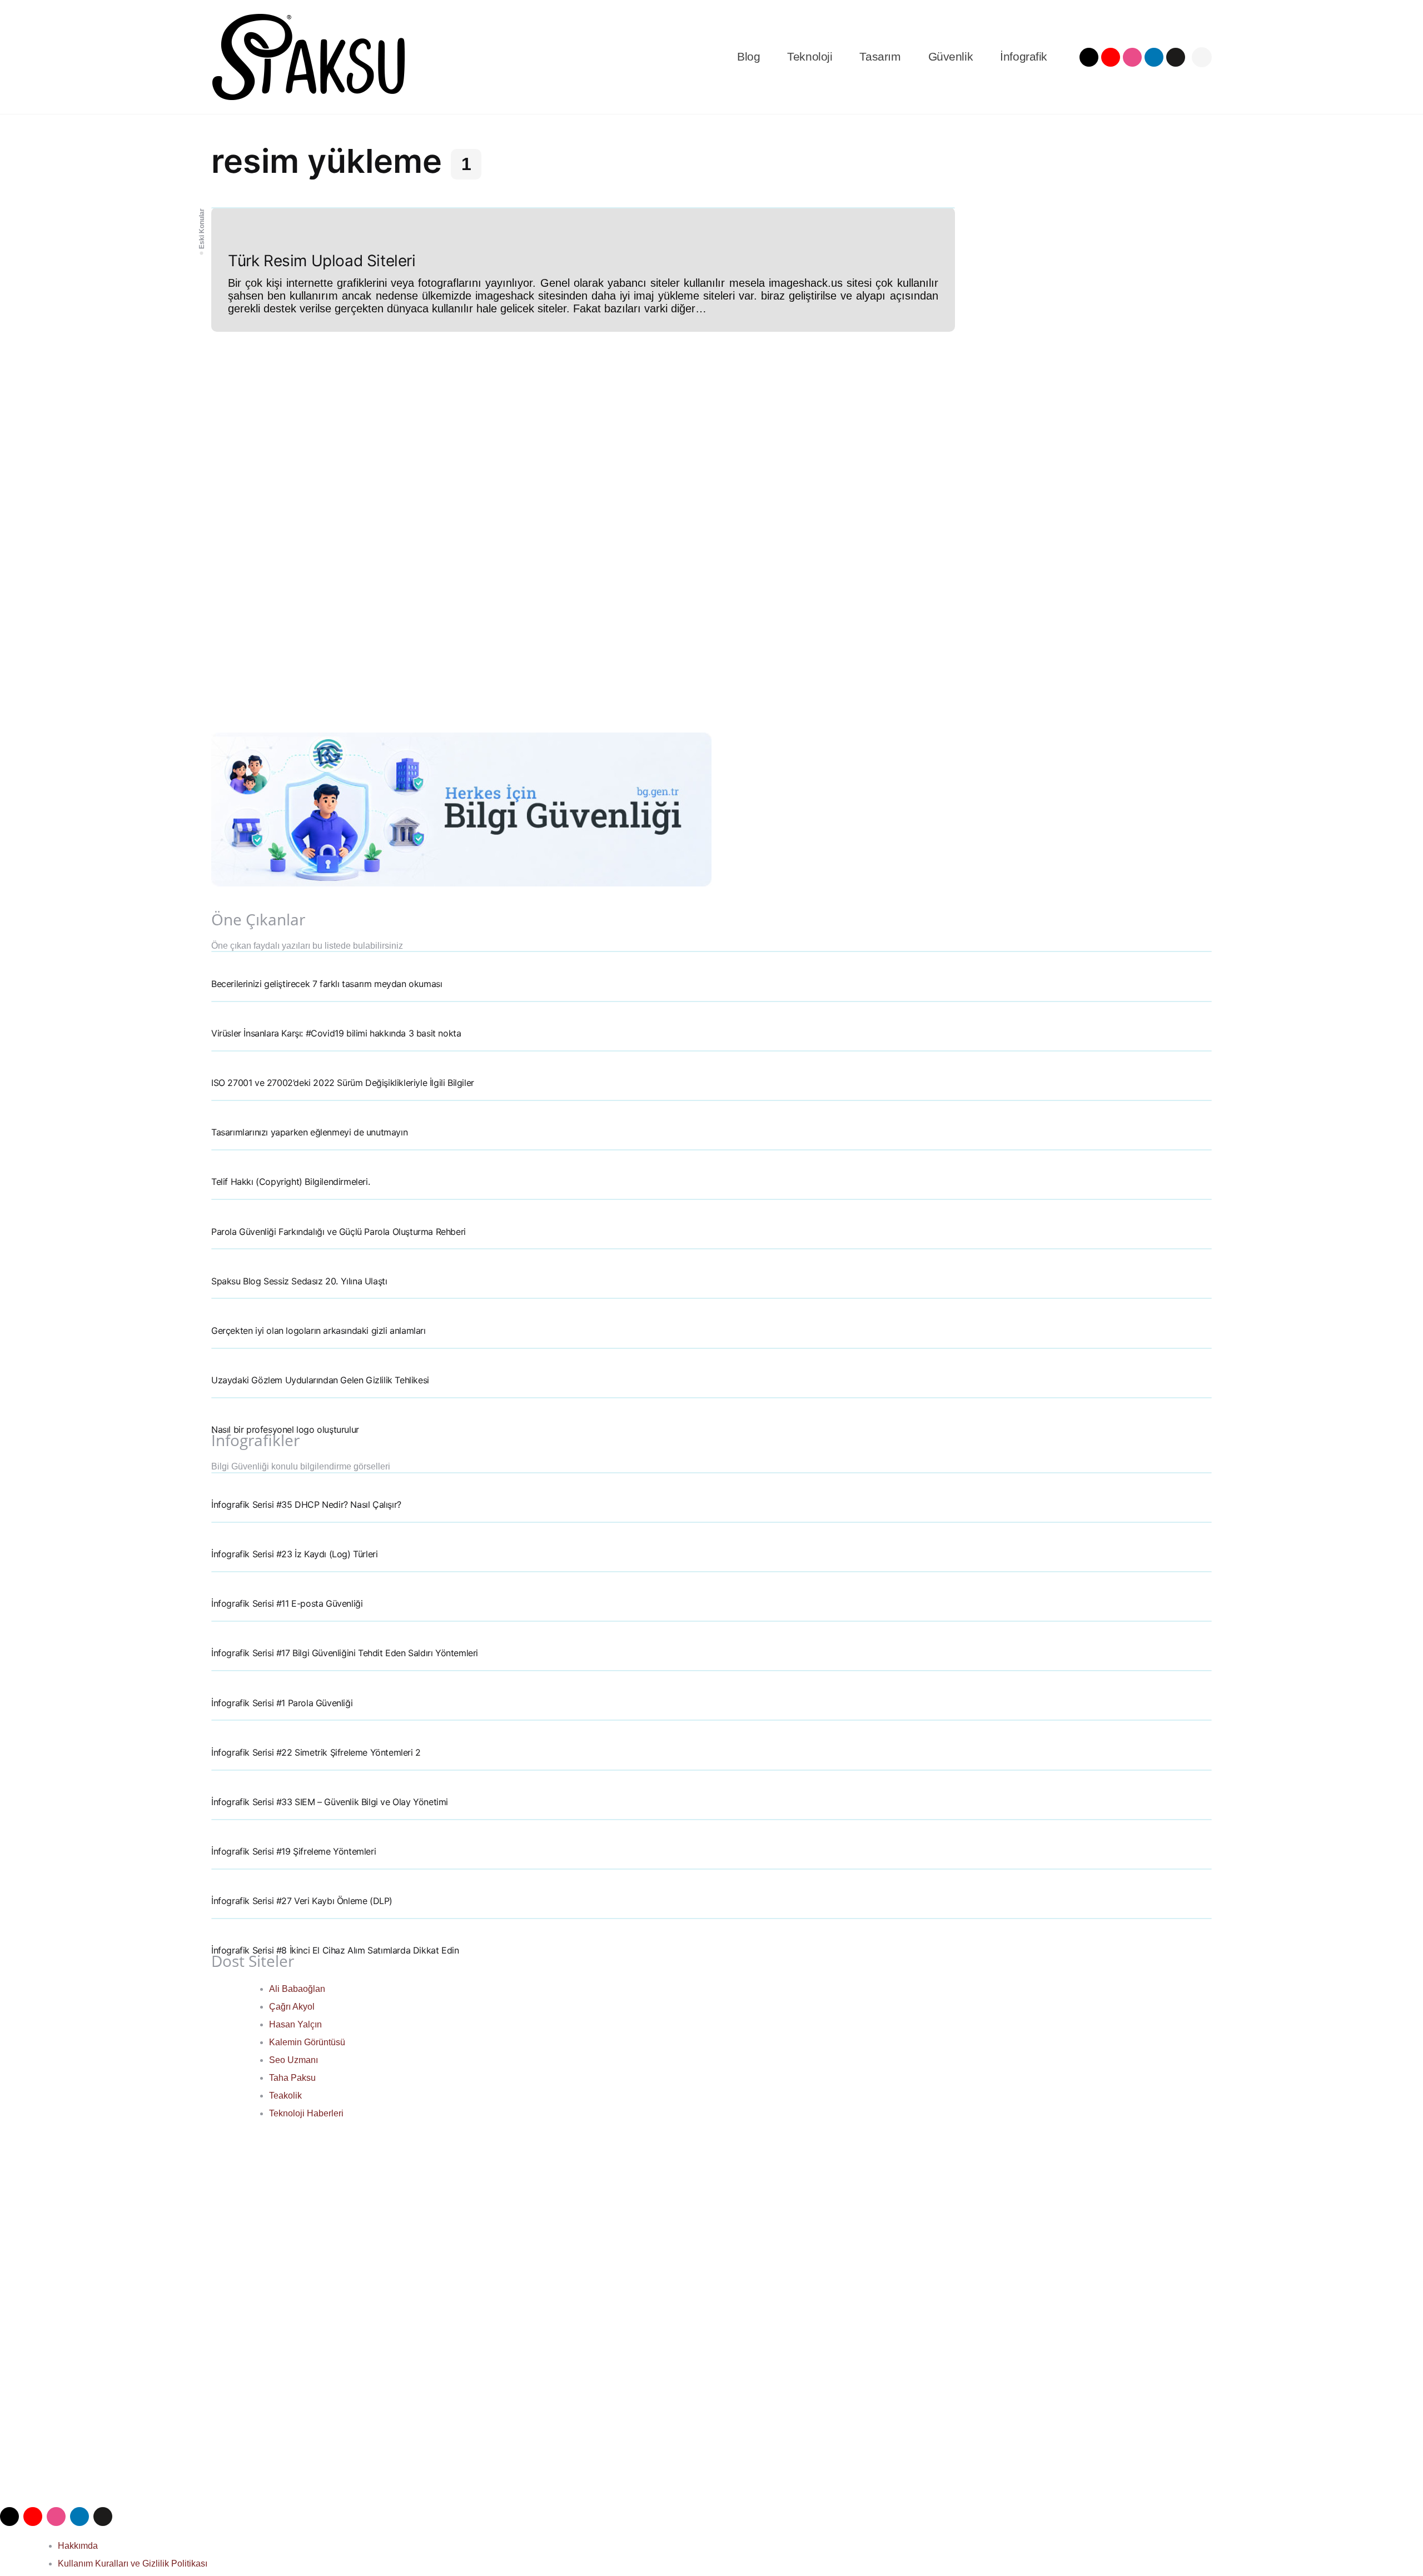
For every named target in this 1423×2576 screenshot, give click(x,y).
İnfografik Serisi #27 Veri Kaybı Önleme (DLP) (302, 1901)
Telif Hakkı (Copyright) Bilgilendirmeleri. (290, 1182)
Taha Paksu (292, 2078)
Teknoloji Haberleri (306, 2113)
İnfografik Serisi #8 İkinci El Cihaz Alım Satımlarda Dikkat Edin (335, 1950)
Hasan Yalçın (295, 2024)
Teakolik (285, 2096)
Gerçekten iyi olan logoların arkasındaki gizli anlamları (319, 1331)
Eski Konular (202, 229)
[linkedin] (1154, 57)
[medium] (1176, 57)
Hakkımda (78, 2546)
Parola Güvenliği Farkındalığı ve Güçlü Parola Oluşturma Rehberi (339, 1232)
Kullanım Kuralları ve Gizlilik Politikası (133, 2563)
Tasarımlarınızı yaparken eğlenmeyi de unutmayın (309, 1132)
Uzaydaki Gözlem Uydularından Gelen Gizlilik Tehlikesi (320, 1380)
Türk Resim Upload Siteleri (322, 261)
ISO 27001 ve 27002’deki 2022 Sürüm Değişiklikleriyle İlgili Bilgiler (343, 1083)
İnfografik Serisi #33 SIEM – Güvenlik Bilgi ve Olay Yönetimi (330, 1802)
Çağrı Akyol (292, 2007)
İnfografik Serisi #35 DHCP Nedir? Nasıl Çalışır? (306, 1504)
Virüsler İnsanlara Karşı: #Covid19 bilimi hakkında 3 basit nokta (336, 1033)
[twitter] (1089, 57)
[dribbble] (1132, 57)
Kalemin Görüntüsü (307, 2042)
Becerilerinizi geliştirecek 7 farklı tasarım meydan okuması (327, 984)
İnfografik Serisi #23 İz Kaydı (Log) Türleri (294, 1554)
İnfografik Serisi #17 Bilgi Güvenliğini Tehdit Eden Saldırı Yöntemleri (345, 1653)
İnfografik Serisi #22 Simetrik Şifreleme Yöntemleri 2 (316, 1752)
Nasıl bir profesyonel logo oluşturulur (285, 1429)
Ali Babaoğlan (297, 1989)
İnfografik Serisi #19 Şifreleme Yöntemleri (293, 1851)
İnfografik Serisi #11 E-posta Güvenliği (287, 1603)
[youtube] (1111, 57)
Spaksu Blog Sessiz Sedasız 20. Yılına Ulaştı (299, 1281)
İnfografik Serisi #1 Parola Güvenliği (282, 1703)
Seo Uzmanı (293, 2060)
